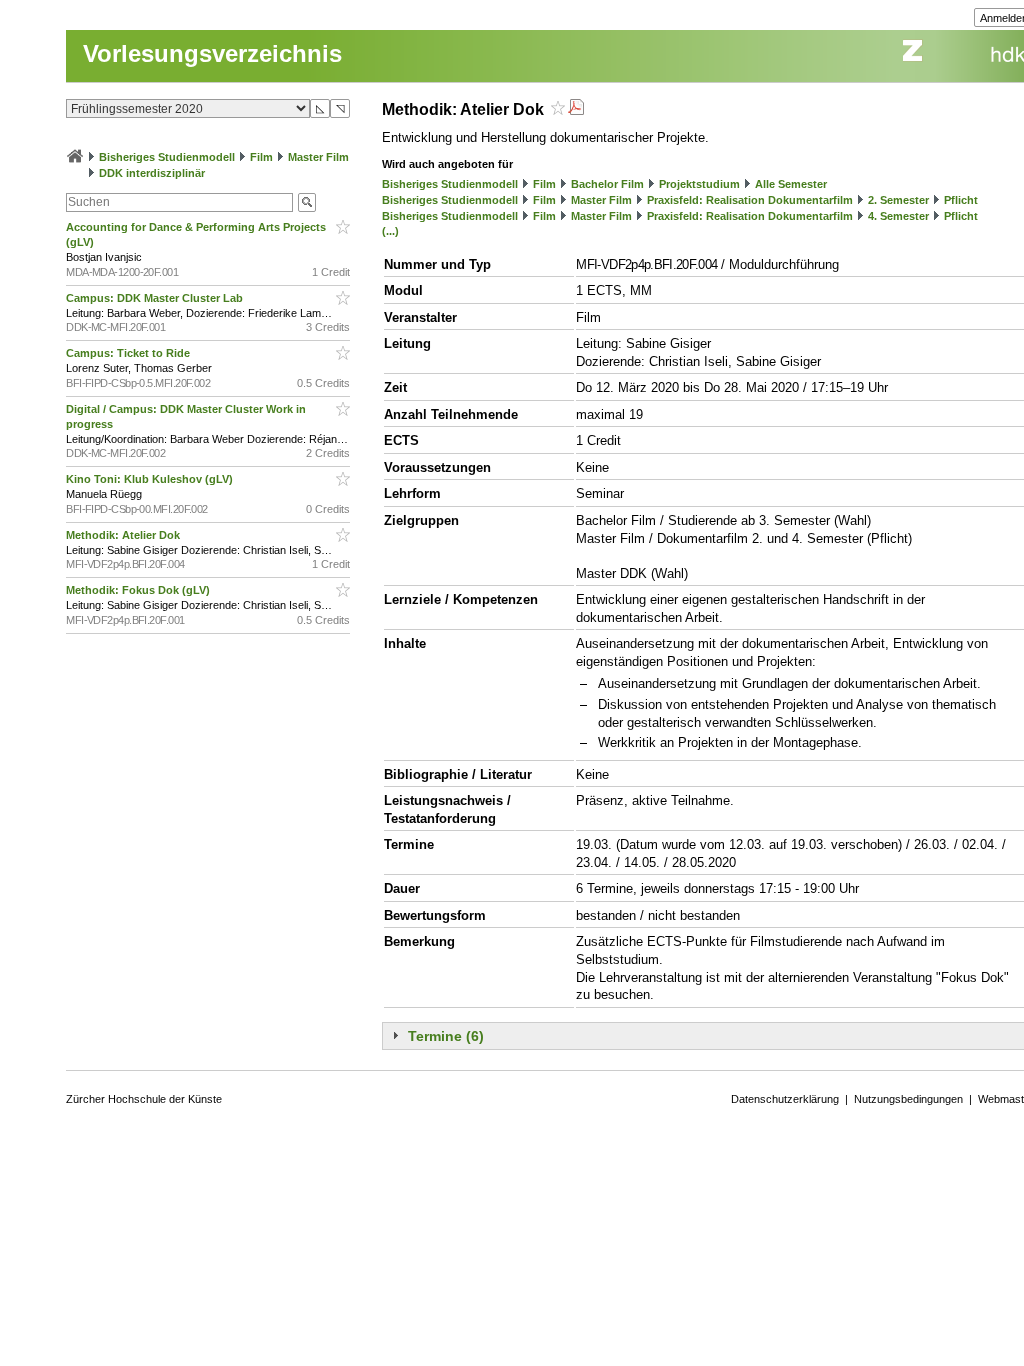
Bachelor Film (607, 184)
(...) (390, 231)
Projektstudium (699, 184)
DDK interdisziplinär (152, 173)
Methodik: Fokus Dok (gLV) (139, 590)
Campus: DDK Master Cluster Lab (156, 298)
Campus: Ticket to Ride (129, 353)
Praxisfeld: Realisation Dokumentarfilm (750, 200)
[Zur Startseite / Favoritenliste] (75, 157)
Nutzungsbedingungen (908, 1099)
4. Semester (898, 216)
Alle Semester (791, 184)
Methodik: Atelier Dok (124, 535)
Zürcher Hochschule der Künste (144, 1099)
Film (261, 157)
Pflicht (961, 200)
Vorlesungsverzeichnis (212, 53)
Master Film (318, 157)
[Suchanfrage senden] (307, 202)
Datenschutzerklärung (785, 1099)
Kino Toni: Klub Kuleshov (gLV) (151, 479)
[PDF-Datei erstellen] (576, 109)
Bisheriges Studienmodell (167, 157)
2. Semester (898, 200)
